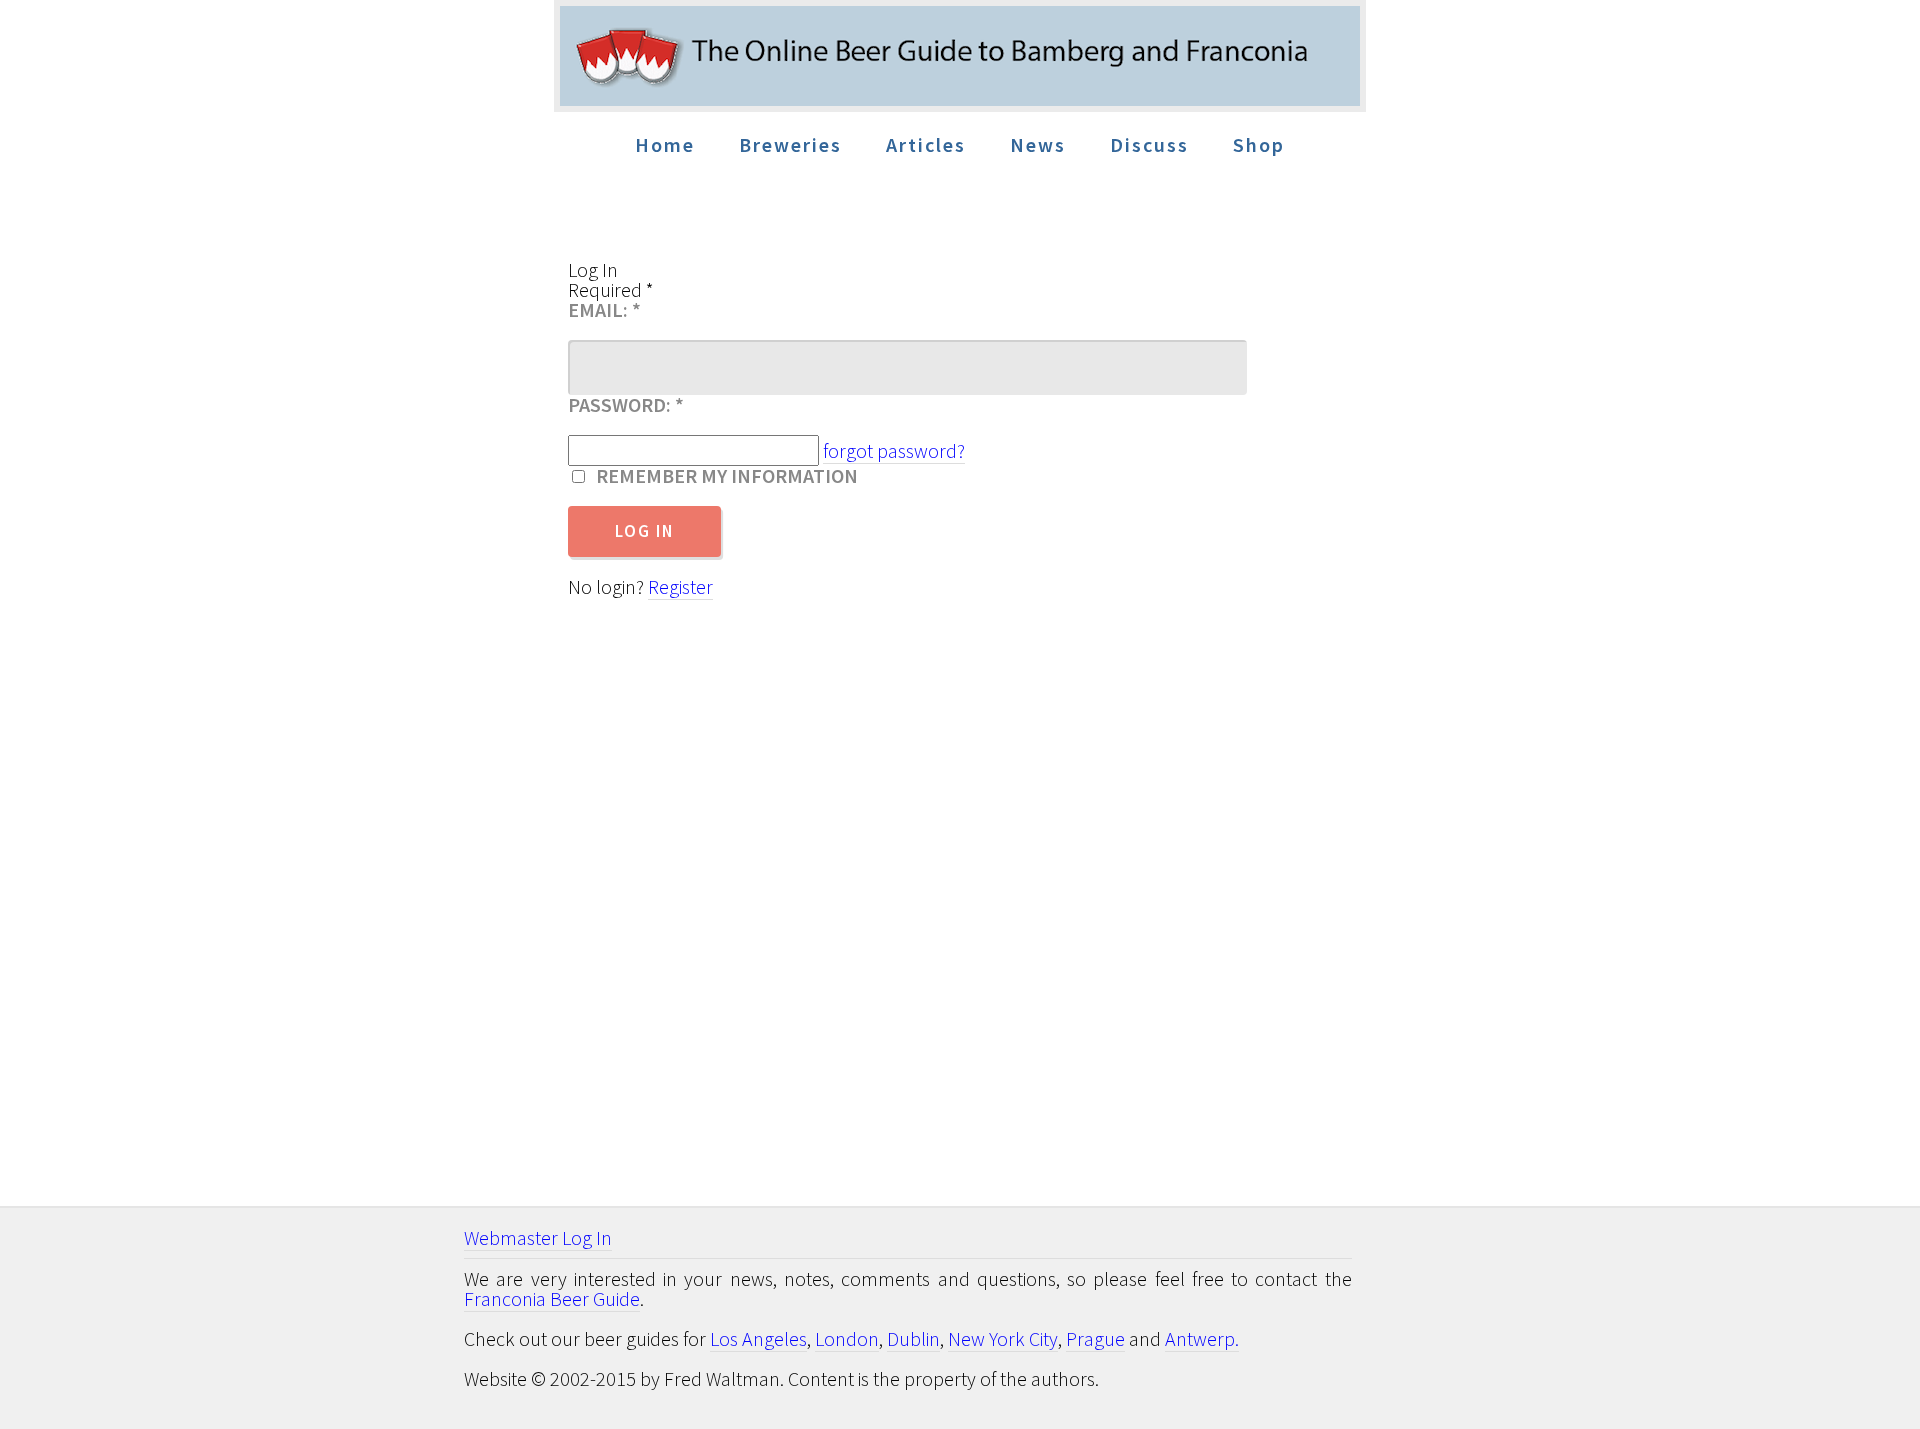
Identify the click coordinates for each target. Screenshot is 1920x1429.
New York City (1003, 1338)
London (847, 1338)
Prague (1095, 1338)
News (1038, 144)
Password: (626, 405)
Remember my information (723, 476)
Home (665, 144)
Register (680, 586)
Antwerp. (1202, 1338)
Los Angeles (758, 1338)
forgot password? (894, 450)
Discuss (1149, 144)
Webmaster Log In (538, 1237)
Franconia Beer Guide (552, 1298)
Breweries (790, 144)
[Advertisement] (1537, 600)
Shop (1259, 144)
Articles (926, 144)
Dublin (913, 1338)
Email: (604, 310)
